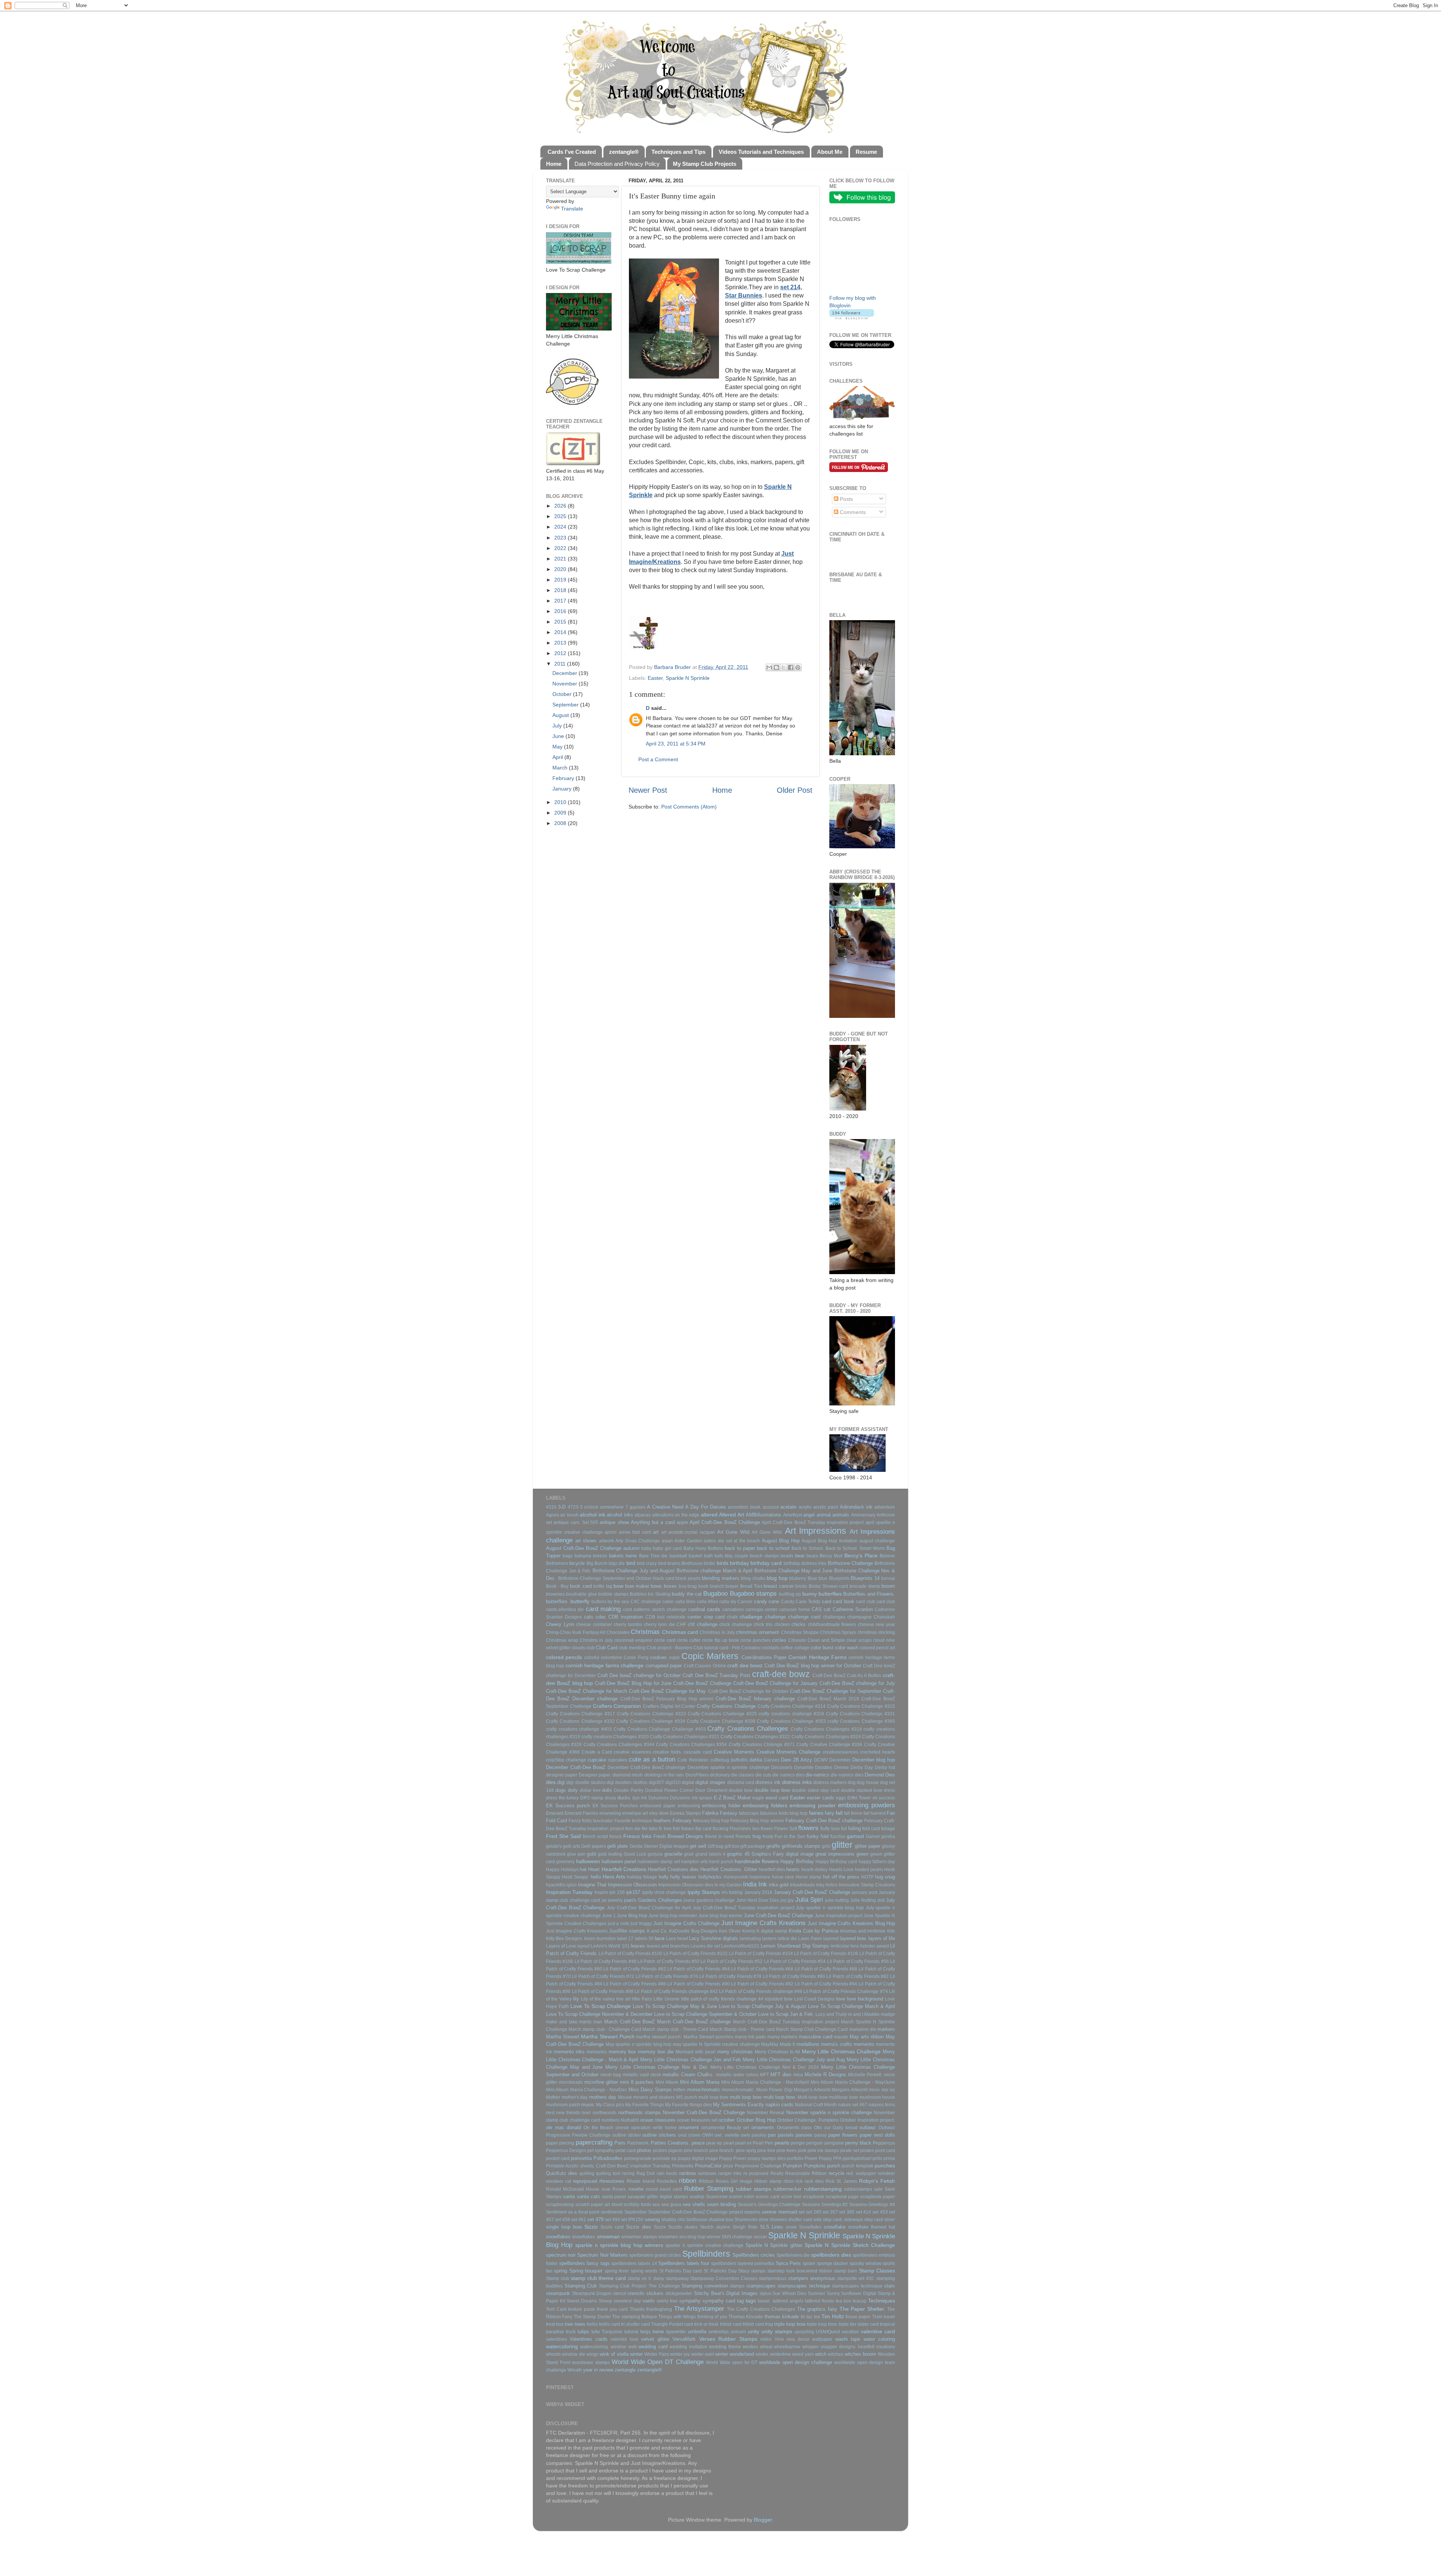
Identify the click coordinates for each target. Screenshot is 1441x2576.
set (802, 2212)
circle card (665, 1640)
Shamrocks (746, 2220)
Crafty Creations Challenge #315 (861, 1706)
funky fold (818, 1836)
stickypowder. (679, 2293)
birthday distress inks (805, 1563)
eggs (841, 1798)
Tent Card (556, 2309)
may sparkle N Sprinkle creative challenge (716, 2044)
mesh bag (611, 2075)
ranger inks (730, 2173)
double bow (741, 1790)
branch (717, 1586)
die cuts (763, 1775)
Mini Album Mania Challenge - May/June (853, 2082)
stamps (737, 2286)
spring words (644, 2271)
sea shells (694, 2204)
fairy (830, 1813)
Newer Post (648, 790)
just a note (619, 1924)
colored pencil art (877, 1648)
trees (580, 2324)
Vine (779, 2339)
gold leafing (610, 1854)
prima (889, 2158)
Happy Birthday (797, 1861)
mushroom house (877, 2097)
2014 (561, 632)
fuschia (838, 1837)
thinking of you (712, 2317)
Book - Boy (557, 1586)
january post (864, 1892)
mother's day (575, 2097)
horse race (783, 1877)
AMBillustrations (763, 1515)
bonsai (888, 1578)
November (566, 684)
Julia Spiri (809, 1900)
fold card (871, 1829)
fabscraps (749, 1813)
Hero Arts (614, 1877)
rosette (636, 2189)
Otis (818, 2128)
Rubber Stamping (709, 2188)
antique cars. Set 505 (576, 1522)
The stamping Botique (635, 2317)
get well (698, 1846)
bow (618, 1586)
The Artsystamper (699, 2308)
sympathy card (719, 2301)
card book (843, 1601)
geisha (888, 1837)
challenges (834, 1617)
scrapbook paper (878, 2197)
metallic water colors (737, 2075)
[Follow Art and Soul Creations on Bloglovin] (852, 317)
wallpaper (822, 2339)
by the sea (618, 1602)
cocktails (771, 1648)
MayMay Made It (778, 2044)
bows (656, 1586)
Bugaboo (715, 1593)
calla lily (728, 1602)
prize (728, 2166)
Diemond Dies (880, 1775)
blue (823, 1578)
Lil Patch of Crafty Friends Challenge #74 (846, 1991)
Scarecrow (717, 2197)
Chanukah (884, 1617)
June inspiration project (839, 1916)
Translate (572, 209)
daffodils (739, 1760)
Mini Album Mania (700, 2082)
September (566, 705)
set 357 (830, 2212)
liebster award (875, 1946)
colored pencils (564, 1657)
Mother (553, 2097)
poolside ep (665, 2158)
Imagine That (592, 1885)
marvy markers (783, 2037)
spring (560, 2271)
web (633, 2347)
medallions (808, 2044)
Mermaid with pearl (695, 2052)
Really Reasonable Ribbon (799, 2173)
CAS (817, 1609)
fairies (816, 1813)
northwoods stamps (639, 2112)
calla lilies (685, 1602)
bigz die (617, 1563)
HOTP (867, 1877)
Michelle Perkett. (865, 2075)
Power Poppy (818, 2158)
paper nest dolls (877, 2135)
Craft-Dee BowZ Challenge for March (587, 1691)
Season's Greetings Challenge (769, 2205)
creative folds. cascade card (682, 1752)
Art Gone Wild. (767, 1532)
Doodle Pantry (629, 1790)
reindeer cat (559, 2181)
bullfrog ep (790, 1594)
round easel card (664, 2189)
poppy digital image (698, 2158)
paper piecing (560, 2143)
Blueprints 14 (865, 1578)
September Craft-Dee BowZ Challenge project (695, 2212)
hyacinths (556, 1885)
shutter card (800, 2220)
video (766, 2339)
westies (750, 2347)
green (862, 1854)
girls (826, 1846)
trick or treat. (707, 2324)
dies (551, 1782)
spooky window (866, 2263)
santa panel (614, 2197)
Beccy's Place (861, 1556)
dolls (607, 1790)
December (566, 673)
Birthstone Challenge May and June (793, 1571)
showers (778, 2220)
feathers (662, 1821)
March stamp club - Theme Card (675, 2029)
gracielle (673, 1854)
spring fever (617, 2271)
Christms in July (596, 1640)
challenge (775, 1617)
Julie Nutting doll (868, 1900)
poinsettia (581, 2158)
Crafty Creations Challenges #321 (685, 1737)
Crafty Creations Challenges (748, 1728)
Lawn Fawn (810, 1939)
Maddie (872, 2014)
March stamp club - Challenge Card (605, 2029)
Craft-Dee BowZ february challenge (755, 1699)
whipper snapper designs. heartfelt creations (849, 2347)
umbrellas (719, 2332)
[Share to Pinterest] (798, 667)
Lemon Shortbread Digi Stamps (795, 1946)
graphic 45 (738, 1854)
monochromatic (704, 2090)
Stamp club (558, 2278)
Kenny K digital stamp (765, 1931)
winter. (762, 2354)
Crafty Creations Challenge (726, 1706)
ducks (624, 1798)
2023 (561, 538)
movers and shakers (654, 2097)
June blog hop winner (720, 1916)
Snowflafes (810, 2227)
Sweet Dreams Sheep (589, 2301)
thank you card (612, 2309)
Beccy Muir (831, 1556)
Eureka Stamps (685, 1813)
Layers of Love (561, 1946)
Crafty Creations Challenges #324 (826, 1737)
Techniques (881, 2301)
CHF (681, 1625)
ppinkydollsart (857, 2158)
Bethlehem (557, 1563)
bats (719, 1556)
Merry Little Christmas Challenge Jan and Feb (691, 2060)
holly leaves (683, 1877)
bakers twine (623, 1556)
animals (841, 1515)
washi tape (848, 2339)
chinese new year (876, 1625)
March (561, 768)
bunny (810, 1594)
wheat (766, 2347)
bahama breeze (591, 1556)
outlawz (868, 2127)
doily (573, 1790)
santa (569, 2197)
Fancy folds (580, 1821)
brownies (555, 1594)
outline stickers (659, 2135)
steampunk (558, 2293)
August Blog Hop (781, 1541)
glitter (842, 1845)
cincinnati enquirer (633, 1640)
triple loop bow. (822, 2324)
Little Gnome (666, 1999)
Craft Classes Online (705, 1666)
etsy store (659, 1813)
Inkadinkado (802, 1885)
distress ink (768, 1782)
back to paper (740, 1548)
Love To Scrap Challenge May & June (675, 2006)
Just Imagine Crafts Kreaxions (577, 1931)
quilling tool (608, 2173)
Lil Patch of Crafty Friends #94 (826, 1984)
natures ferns (882, 2105)
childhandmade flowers (832, 1625)
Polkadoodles (608, 2158)
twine (658, 2332)
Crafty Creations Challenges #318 (826, 1729)
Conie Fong (636, 1658)
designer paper (562, 1775)
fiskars (688, 1829)
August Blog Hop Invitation (830, 1541)
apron (611, 1532)
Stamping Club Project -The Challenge (639, 2286)
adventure (885, 1507)
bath (708, 1556)
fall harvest (875, 1813)
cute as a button (652, 1759)
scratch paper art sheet (599, 2205)
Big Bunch (597, 1563)
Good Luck (635, 1854)
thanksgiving (659, 2309)
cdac (601, 1617)
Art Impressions (816, 1531)
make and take (562, 2022)
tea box (843, 2301)
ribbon (687, 2181)
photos (644, 2150)
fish (676, 1829)
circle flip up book (720, 1640)
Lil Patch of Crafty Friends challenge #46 (761, 1991)
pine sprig (746, 2151)
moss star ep (882, 2090)
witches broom (860, 2354)
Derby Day (862, 1767)
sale (878, 2189)
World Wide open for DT (732, 2363)
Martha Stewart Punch (608, 2036)
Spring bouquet (586, 2271)
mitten (679, 2090)
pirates (867, 2151)
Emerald (555, 1813)
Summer (817, 2293)
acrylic (805, 1507)
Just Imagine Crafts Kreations (763, 1923)
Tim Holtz (833, 2316)
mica (798, 2075)
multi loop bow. (780, 2097)
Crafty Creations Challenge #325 (722, 1714)
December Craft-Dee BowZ (576, 1767)
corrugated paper (664, 1666)
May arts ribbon (867, 2037)
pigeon (675, 2151)
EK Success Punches (615, 1806)
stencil (620, 2293)
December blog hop (874, 1760)
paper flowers (843, 2135)
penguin (815, 2143)
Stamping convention (705, 2286)
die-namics (818, 1775)
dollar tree (590, 1790)
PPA (837, 2158)
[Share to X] (784, 667)
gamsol (855, 1836)
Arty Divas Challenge (638, 1541)
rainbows (707, 2173)
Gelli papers (594, 1846)
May (558, 747)
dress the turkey (562, 1798)
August (561, 715)
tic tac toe (811, 2317)
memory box (622, 2052)
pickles (660, 2151)
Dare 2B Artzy (796, 1760)
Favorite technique (633, 1821)
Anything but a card (653, 1522)
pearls (782, 2143)
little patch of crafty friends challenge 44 (722, 1999)
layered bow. (853, 1938)
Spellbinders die (793, 2255)
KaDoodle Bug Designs (693, 1931)
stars (890, 2286)
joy (784, 1900)
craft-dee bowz (781, 1674)
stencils (636, 2293)
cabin (668, 1602)
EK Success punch (568, 1806)
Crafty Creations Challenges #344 (619, 1745)
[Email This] (769, 667)
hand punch (721, 1862)
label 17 (625, 1939)
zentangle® (650, 2370)
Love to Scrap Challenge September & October (705, 2014)
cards (714, 1609)
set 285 (814, 2212)
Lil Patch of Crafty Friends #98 (603, 1991)
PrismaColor (708, 2166)
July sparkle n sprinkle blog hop (830, 1908)
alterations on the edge (676, 1515)
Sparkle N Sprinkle (688, 678)
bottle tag (603, 1586)
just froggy (641, 1924)
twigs (645, 2332)
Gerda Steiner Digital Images (659, 1846)
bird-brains (669, 1563)
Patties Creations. (670, 2143)
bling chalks (753, 1578)
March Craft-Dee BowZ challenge (694, 2022)
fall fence (853, 1813)
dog (852, 1782)
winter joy (680, 2354)
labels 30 (644, 1939)
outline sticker (627, 2135)
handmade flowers (757, 1861)
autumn (631, 1548)
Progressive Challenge (758, 2166)
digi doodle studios (586, 1782)
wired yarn (803, 2354)
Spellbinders (706, 2254)
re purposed (756, 2173)
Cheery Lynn (560, 1624)
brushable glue (581, 1594)
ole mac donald (563, 2127)
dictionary (720, 1775)
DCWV (821, 1760)
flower (767, 1829)
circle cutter (689, 1640)
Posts (846, 499)
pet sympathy (601, 2151)
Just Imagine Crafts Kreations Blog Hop (851, 1923)
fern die (633, 1829)
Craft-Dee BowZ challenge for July (857, 1683)
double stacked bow (862, 1790)
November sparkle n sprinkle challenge (829, 2112)
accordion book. (745, 1507)
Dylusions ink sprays (691, 1798)
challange (751, 1617)
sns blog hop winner (700, 2237)
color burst (822, 1648)
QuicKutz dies (562, 2173)
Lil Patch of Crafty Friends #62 (635, 1969)
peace (698, 2143)
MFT (764, 2075)
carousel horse (794, 1610)
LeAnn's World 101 (610, 1946)
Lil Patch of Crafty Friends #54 (795, 1961)
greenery (565, 1862)
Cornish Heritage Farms (818, 1657)
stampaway (677, 2278)
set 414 (864, 2212)
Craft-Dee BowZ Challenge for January (775, 1683)
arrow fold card (635, 1532)
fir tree (665, 1829)
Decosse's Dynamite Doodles (802, 1767)
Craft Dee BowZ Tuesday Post (716, 1675)
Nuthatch (630, 2120)
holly (664, 1877)
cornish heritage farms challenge (605, 1665)
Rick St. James (841, 2181)
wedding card (653, 2347)
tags (751, 2301)
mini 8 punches (637, 2082)
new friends (568, 2113)
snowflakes (558, 2237)
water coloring (879, 2339)
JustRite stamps (627, 1931)
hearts (793, 1869)
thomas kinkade (782, 2317)
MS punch (687, 2097)
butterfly (580, 1601)
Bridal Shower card (828, 1586)
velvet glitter (655, 2339)
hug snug (885, 1877)
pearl (729, 2143)
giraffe (773, 1846)
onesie (622, 2128)
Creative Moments (734, 1752)
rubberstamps (858, 2189)
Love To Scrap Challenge (601, 2006)
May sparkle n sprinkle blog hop (639, 2044)
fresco (616, 1837)
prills (877, 2158)
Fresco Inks (637, 1836)
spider (809, 2263)
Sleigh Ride (745, 2227)
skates (691, 2227)
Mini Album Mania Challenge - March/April (765, 2082)
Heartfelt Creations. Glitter (729, 1869)
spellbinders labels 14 (634, 2263)
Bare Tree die (654, 1556)
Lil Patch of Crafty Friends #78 (730, 1976)
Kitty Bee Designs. (565, 1939)
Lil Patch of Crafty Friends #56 (858, 1961)
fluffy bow (830, 1829)
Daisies (772, 1760)
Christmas (645, 1632)
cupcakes (618, 1760)
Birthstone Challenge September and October (605, 1578)
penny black (858, 2143)
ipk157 (633, 1892)
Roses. (620, 2189)
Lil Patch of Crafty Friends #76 (667, 1976)
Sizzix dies (639, 2227)
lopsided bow (779, 1999)
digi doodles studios (627, 1782)
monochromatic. (738, 2090)
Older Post (795, 790)
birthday (739, 1563)
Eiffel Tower (859, 1798)
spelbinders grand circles (655, 2255)
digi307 (657, 1782)
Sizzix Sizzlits (668, 2227)
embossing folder (721, 1806)
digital (688, 1782)
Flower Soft (786, 1829)
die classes (742, 1775)
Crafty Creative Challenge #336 (829, 1745)
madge (888, 2014)
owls (745, 2135)
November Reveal (766, 2113)
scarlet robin (742, 2197)
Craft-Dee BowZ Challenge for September (836, 1691)
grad (689, 1854)
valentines (557, 2339)
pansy (821, 2135)
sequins (752, 2212)
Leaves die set (705, 1946)
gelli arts (572, 1846)
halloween (588, 1861)
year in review (598, 2370)
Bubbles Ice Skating (650, 1594)
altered (709, 1515)
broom (888, 1586)
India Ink (755, 1884)
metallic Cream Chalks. (688, 2075)
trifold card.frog (758, 2324)
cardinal (697, 1609)
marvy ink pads (750, 2037)
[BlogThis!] (776, 667)
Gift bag (716, 1846)
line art (623, 1999)
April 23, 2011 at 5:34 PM (676, 744)
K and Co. (657, 1931)
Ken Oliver (730, 1931)
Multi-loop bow (813, 2097)
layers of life (882, 1938)
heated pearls (869, 1870)
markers (886, 2029)
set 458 (563, 2220)
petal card (626, 2151)
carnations (733, 1610)
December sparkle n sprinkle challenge (729, 1767)
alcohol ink (592, 1515)
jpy (791, 1900)
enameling (610, 1813)
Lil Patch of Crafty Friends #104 (761, 1954)
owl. (719, 2135)
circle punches (755, 1640)
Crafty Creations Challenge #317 (581, 1714)
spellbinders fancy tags (584, 2263)
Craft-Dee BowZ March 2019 (828, 1699)
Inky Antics (827, 1885)
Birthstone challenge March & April (715, 1571)
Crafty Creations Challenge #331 (860, 1714)
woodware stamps (591, 2363)
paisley (759, 2135)
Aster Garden (688, 1541)
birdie (709, 1563)
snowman (608, 2236)
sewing (652, 2219)
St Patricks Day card (681, 2271)
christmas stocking (876, 1632)
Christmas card (680, 1632)
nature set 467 (853, 2105)
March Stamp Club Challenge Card (812, 2029)
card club (865, 1602)
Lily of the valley (598, 1999)
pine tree (766, 2151)
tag (740, 2301)
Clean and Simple (826, 1640)
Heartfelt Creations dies (673, 1869)
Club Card (607, 1648)
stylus (765, 2293)
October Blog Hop (756, 2120)
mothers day (603, 2097)
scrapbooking (560, 2205)
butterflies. (557, 1601)
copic (675, 1658)
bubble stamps (613, 1594)
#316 (551, 1507)
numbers (611, 2120)
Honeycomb (736, 1877)
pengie (798, 2143)
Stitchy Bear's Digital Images (726, 2293)
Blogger (763, 2520)
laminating (750, 1939)
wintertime (781, 2354)
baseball (678, 1556)
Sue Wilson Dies (789, 2293)
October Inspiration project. (867, 2120)
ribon (789, 2181)
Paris (620, 2143)
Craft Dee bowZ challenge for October (639, 1675)
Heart (594, 1869)
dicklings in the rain (664, 1775)
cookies (658, 1657)
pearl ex (743, 2143)
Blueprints (839, 1578)
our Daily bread (841, 2128)
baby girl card (667, 1548)
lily (576, 1999)
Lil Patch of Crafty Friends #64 (698, 1969)
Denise (842, 1767)
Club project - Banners (669, 1648)
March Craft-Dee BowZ (630, 2022)
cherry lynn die (660, 1625)
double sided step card (816, 1790)
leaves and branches (668, 1946)
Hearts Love (841, 1870)
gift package (753, 1846)
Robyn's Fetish (877, 2181)
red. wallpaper (861, 2173)
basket (695, 1556)
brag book (698, 1586)
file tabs (650, 1829)
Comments (852, 512)
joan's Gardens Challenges (653, 1900)
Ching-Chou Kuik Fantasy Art (576, 1632)
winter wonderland (735, 2354)
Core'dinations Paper (764, 1657)
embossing (689, 1806)
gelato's (554, 1846)
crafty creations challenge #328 (791, 1714)
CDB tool (655, 1617)
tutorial (631, 2332)
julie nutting (837, 1900)
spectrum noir (561, 2255)
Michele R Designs (825, 2075)
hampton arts (694, 1862)
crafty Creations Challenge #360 (861, 1721)
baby (646, 1548)
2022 (561, 548)
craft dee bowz (745, 1665)
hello (596, 1877)
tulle (596, 2332)
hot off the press (841, 1877)
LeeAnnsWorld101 (740, 1946)
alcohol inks (620, 1515)
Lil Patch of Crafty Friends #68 (826, 1969)
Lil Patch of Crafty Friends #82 (857, 1976)
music (588, 2105)
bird (631, 1563)
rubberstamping (823, 2189)
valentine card (878, 2331)
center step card (706, 1617)
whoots (553, 2354)
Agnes (553, 1515)
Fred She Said (563, 1836)
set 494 (612, 2220)
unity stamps (777, 2331)
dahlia (756, 1760)
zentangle (625, 2370)
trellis (592, 2324)
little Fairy (642, 1999)
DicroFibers (697, 1775)
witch (821, 2354)
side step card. (828, 2220)
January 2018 (758, 1892)
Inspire (601, 1892)
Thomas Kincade (746, 2317)
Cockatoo (751, 1648)
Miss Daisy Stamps (650, 2090)
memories (597, 2052)
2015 (561, 622)
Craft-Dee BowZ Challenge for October (748, 1691)
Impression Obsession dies (686, 1885)
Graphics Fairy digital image (783, 1854)
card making (603, 1609)
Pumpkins (815, 2166)
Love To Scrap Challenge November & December (599, 2014)
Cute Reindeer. (693, 1760)
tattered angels (788, 2301)
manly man (591, 2022)
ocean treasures (658, 2120)
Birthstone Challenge (850, 1563)
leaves (638, 1946)
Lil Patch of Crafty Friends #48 (605, 1961)
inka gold (779, 1885)
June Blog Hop (632, 1916)
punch (834, 2166)
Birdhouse (692, 1563)
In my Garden (728, 1885)
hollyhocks (710, 1877)
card (827, 1601)
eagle (758, 1798)
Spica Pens (788, 2263)
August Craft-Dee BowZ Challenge (584, 1548)
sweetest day (627, 2301)
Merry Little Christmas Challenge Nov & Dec (657, 2067)
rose (606, 2189)
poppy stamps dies (767, 2158)
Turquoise (612, 2332)
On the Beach (598, 2128)
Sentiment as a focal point (573, 2212)
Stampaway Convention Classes (724, 2278)
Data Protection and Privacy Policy (617, 164)
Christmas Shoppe (800, 1632)
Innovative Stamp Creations (867, 1885)
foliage (888, 1829)
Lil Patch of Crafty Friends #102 (696, 1954)
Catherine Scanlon (853, 1609)
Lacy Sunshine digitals (714, 1938)
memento (864, 2044)
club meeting (632, 1648)
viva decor (798, 2339)
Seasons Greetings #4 (872, 2205)
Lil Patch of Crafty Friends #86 (635, 1984)
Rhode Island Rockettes (652, 2181)
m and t (856, 2014)
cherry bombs (628, 1625)
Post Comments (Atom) (689, 807)
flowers (808, 1828)
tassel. (764, 2301)
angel (809, 1515)
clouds (578, 1648)
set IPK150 (632, 2220)
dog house (868, 1782)
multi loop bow (746, 2097)
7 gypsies (636, 1507)
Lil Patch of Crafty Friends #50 (669, 1961)
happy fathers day (877, 1862)
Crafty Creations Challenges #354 (691, 1745)
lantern (769, 1939)
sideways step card (863, 2220)
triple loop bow (790, 2324)
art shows (586, 1541)
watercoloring (562, 2346)
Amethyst (793, 1515)
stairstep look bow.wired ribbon (800, 2271)
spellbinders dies (831, 2255)
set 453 (880, 2212)
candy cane (766, 1601)
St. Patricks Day (720, 2271)
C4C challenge (646, 1602)
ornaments (763, 2127)
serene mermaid (779, 2212)
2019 (561, 580)
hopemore (760, 1877)
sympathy (690, 2301)
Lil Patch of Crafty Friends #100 (631, 1954)
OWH (708, 2135)
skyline (723, 2227)
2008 (561, 823)
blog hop (777, 1578)
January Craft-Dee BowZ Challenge (812, 1892)
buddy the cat (687, 1594)
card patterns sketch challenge (655, 1610)
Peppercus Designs (566, 2151)
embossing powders (866, 1805)
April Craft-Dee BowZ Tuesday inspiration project (813, 1522)
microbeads (571, 2082)
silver (890, 2220)
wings (593, 2354)
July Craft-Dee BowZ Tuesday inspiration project (743, 1908)
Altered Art (731, 1515)
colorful (592, 1658)
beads (787, 1556)
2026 (561, 506)
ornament (689, 2127)
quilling (587, 2173)
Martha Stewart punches (708, 2037)
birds (723, 1563)
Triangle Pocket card (672, 2324)
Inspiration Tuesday (569, 1892)
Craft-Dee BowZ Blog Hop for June (633, 1683)
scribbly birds (637, 2205)
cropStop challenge (566, 1760)
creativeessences (840, 1752)
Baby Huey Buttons (703, 1548)
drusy (611, 1798)
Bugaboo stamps (753, 1593)
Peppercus (884, 2143)
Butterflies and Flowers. (869, 1594)
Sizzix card (612, 2227)
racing (628, 2173)
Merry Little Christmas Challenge (841, 2051)
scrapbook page (842, 2197)
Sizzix (591, 2227)
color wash (847, 1648)
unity (754, 2331)
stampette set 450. (856, 2278)
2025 (561, 516)
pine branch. (722, 2151)
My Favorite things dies (688, 2105)
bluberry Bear (803, 1578)
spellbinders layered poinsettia (743, 2263)
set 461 (579, 2220)
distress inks (797, 1782)
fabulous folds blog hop (784, 1813)
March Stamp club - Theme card (742, 2029)
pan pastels (781, 2135)
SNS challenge (737, 2237)
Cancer (745, 1602)
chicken (782, 1625)
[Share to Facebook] (791, 667)
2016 (561, 611)
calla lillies (708, 1602)
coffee (787, 1648)
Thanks (637, 2309)
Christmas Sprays (838, 1632)
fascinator (603, 1821)
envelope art (635, 1813)
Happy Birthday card (836, 1862)
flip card (703, 1829)
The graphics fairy (817, 2309)
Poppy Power (733, 2158)
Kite (891, 1931)
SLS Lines (772, 2227)
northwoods (605, 2113)
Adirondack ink (856, 1507)
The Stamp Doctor (592, 2317)
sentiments (612, 2212)
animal (824, 1515)
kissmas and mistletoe (863, 1931)
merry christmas (735, 2052)
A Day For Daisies (706, 1507)
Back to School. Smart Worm (855, 1548)
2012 (561, 653)
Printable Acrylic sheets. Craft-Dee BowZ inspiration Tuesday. (608, 2166)
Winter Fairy (657, 2354)
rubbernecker (787, 2189)
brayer (732, 1586)
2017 (561, 601)
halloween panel (619, 1861)
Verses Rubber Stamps (728, 2339)
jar (604, 1900)
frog (757, 1836)
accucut (771, 1507)
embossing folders (765, 1805)
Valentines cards (588, 2339)
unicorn (738, 2332)
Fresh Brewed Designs (678, 1836)
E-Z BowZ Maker (732, 1798)
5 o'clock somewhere (602, 1507)
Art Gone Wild (733, 1532)
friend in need (720, 1837)
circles (779, 1640)
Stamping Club (581, 2286)
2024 (561, 527)
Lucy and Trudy (831, 2014)
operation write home (654, 2128)
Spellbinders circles (754, 2255)
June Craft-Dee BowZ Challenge (778, 1915)
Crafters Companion (617, 1706)
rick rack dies (810, 2181)
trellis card (609, 2324)
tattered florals (820, 2301)
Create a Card (597, 1752)
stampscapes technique (804, 2286)
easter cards (821, 1798)
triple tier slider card (859, 2324)
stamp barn (845, 2271)
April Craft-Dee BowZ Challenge (725, 1522)
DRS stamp (592, 1798)
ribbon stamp (768, 2181)
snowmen (668, 2237)
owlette (732, 2135)
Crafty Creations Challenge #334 (651, 1721)
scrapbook (813, 2197)
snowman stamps (639, 2237)
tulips (583, 2332)
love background (865, 1999)
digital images (710, 1782)
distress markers (830, 1782)
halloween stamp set (659, 1862)
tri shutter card (636, 2324)
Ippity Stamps (704, 1892)
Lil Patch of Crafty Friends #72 (603, 1976)
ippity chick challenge (664, 1892)
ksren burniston (600, 1939)
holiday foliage (642, 1877)
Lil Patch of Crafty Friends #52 (732, 1961)
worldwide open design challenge (796, 2362)
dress (889, 1790)
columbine (611, 1658)
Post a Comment (658, 759)
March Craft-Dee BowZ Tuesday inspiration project (786, 2022)
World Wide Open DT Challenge (658, 2362)
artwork (606, 1541)
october (727, 2120)
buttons (599, 1602)
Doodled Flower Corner (669, 1790)
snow (791, 2227)
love (841, 1999)
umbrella (697, 2332)
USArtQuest (828, 2332)
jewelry (615, 1900)
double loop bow (772, 1790)
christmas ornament (757, 1632)
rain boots (667, 2173)
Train (877, 2317)
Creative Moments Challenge (789, 1752)
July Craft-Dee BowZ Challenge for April (649, 1908)
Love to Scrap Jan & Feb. (786, 2014)
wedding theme (725, 2347)
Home (722, 790)
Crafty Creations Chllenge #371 (762, 1745)
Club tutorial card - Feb (717, 1648)
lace (660, 1938)
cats (589, 1617)
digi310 (673, 1782)
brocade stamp (865, 1586)
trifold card (731, 2324)
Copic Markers (710, 1656)
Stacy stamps (752, 2271)
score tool (791, 2197)
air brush (569, 1515)
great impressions (835, 1854)
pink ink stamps (823, 2151)
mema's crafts (837, 2044)
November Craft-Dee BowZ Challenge (704, 2112)
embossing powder (813, 1805)
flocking (720, 1829)
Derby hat (885, 1767)
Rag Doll (646, 2173)
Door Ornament (711, 1790)
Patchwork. (638, 2143)
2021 (561, 559)
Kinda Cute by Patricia (814, 1931)
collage (802, 1648)
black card (664, 1578)
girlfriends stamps (801, 1846)
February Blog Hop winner (757, 1821)
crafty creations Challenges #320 (615, 1737)
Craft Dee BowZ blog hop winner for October (813, 1666)
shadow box (721, 2220)
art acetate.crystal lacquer (688, 1532)
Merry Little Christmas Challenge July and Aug (794, 2060)
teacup (860, 2301)
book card (581, 1586)
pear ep (714, 2143)
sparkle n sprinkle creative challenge (704, 2245)
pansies (804, 2135)
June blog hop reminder (673, 1916)
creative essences (632, 1752)
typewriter (676, 2332)
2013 (561, 643)
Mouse (625, 2097)
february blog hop (711, 1821)
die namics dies (788, 1775)
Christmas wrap (562, 1640)
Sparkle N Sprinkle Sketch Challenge (850, 2245)
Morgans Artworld (849, 2090)
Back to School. (808, 1548)
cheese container (594, 1625)
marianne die (863, 2029)
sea (656, 2205)
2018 (561, 590)
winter (636, 2354)
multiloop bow (843, 2097)
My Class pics (610, 2105)
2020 (561, 569)
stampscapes (761, 2286)
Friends (743, 1837)
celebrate (676, 1617)
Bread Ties (751, 1586)
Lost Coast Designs (814, 1999)
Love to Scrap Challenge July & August (763, 2006)
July (558, 726)
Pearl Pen (763, 2143)
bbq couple (736, 1556)
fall (839, 1813)
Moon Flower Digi (774, 2090)
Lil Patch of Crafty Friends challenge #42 (676, 1991)
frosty (768, 1837)
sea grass (671, 2205)
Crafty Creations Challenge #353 (791, 1721)
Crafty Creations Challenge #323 (651, 1714)
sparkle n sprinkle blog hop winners (619, 2245)
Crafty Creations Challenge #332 (580, 1721)
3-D (562, 1507)
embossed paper (658, 1806)
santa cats (588, 2197)
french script (595, 1837)
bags (568, 1556)
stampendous (773, 2278)
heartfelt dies (772, 1870)
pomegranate (638, 2158)
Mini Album (667, 2082)
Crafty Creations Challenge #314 (792, 1706)
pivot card (885, 2151)
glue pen (576, 1854)
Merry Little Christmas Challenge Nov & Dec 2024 (765, 2067)
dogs (561, 1790)
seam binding (722, 2204)
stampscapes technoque (857, 2286)
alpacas (643, 1515)
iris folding (732, 1892)
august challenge (877, 1541)
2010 (561, 802)
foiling (854, 1828)
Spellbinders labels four (684, 2263)
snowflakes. (584, 2237)
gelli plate (617, 1846)
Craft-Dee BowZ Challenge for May (667, 1691)
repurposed (585, 2181)
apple (682, 1522)
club (590, 1648)
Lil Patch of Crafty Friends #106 (826, 1954)
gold (591, 1854)
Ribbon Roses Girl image (726, 2181)
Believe (887, 1556)
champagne (860, 1617)
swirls (649, 2301)
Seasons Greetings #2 (825, 2205)
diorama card (741, 1782)
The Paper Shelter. (862, 2309)
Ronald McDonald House (573, 2189)
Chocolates (618, 1632)
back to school (773, 1548)
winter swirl (703, 2354)
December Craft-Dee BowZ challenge (647, 1767)
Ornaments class (794, 2128)
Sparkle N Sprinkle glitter (774, 2245)
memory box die (656, 2052)
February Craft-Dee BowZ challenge (824, 1821)
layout (583, 1946)
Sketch (707, 2227)
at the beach (747, 1541)
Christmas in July (717, 1632)
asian (667, 1541)
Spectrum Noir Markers (602, 2255)
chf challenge (703, 1624)
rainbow (687, 2173)
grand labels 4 (710, 1854)
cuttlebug (720, 1760)
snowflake (835, 2227)
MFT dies (781, 2075)
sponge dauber (833, 2263)
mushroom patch (563, 2105)
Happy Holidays (562, 1870)
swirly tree (667, 2301)
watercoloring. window (603, 2347)
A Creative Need (665, 1507)
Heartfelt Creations (624, 1869)
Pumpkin (792, 2166)
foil (844, 1829)
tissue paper (858, 2317)
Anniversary (863, 1515)
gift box (732, 1846)
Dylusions (659, 1798)
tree (569, 2324)
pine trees (787, 2151)
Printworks (683, 2166)
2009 (561, 813)
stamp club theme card (599, 2278)
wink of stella (614, 2354)
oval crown (689, 2135)
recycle (836, 2173)
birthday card (766, 1563)
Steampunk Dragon (592, 2293)
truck (571, 2332)
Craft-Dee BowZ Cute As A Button (847, 1676)
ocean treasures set (697, 2120)
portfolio (795, 2158)
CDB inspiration (626, 1617)
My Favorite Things (645, 2105)
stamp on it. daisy (646, 2278)
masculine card (816, 2037)
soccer (760, 2237)
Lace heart (677, 1939)
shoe (763, 2220)
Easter (655, 678)
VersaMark (684, 2339)
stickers (655, 2293)
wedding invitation (688, 2347)
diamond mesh (628, 1775)
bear (800, 1556)
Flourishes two (744, 1829)
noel (586, 2113)
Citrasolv (797, 1640)
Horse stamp (809, 1877)
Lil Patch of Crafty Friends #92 (762, 1984)
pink (802, 2151)
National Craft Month (816, 2105)
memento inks (569, 2052)
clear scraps (859, 1640)
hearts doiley (814, 1870)
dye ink (640, 1798)
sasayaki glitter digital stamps (658, 2197)
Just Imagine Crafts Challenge (687, 1923)
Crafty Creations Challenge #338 (721, 1721)
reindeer (886, 2173)
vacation (850, 2332)
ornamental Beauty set (725, 2128)
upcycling (804, 2332)
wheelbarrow (787, 2347)
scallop (697, 2197)
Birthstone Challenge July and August (634, 1571)
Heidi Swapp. (576, 1877)
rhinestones (612, 2181)
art (656, 1532)
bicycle (577, 1563)
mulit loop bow (713, 2097)
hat (583, 1869)
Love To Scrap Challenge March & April (851, 2006)
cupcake (597, 1760)
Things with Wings (677, 2317)
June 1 (609, 1916)
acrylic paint (826, 1507)
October (563, 694)
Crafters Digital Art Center (669, 1706)
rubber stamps (754, 2189)
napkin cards (779, 2105)
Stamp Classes (877, 2271)
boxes (670, 1586)
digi (561, 1782)
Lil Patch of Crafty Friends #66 (762, 1969)
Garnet (873, 1837)
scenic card (768, 2197)
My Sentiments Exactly (739, 2105)
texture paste (582, 2309)
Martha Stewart (563, 2037)
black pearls (688, 1578)
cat (827, 1609)
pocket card (558, 2158)
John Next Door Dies (758, 1900)
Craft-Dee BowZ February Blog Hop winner (667, 1699)
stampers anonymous (812, 2278)
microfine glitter (601, 2082)
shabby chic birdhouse (684, 2220)
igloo (572, 1885)
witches (836, 2354)
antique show (614, 1522)
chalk (732, 1617)
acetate (788, 1507)
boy (683, 1586)
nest (550, 2113)
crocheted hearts (878, 1752)
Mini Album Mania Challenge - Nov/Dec (587, 2090)
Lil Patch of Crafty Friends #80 (794, 1976)
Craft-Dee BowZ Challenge (702, 1683)
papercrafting (594, 2142)
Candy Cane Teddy (801, 1602)
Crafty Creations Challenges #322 (755, 1737)
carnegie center (761, 1610)
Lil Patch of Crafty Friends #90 (698, 1984)
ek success (884, 1798)
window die (573, 2354)
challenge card (804, 1617)
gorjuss (655, 1854)
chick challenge (736, 1625)
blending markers (720, 1578)
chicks (799, 1624)
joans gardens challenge (709, 1900)
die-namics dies (847, 1775)
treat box (555, 2324)
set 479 (595, 2219)
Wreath (575, 2370)
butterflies (830, 1594)
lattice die (787, 1939)
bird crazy (647, 1563)
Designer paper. (595, 1775)
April (558, 757)
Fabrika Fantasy (720, 1813)
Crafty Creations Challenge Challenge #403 (660, 1729)
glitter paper (868, 1846)
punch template (857, 2166)
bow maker (637, 1586)
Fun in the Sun (790, 1837)
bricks (801, 1586)
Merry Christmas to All (777, 2052)
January (563, 789)
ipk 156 (617, 1892)
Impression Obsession (632, 1885)
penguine (834, 2143)
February (564, 778)
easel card (777, 1798)
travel (889, 2317)
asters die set (718, 1541)
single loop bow (564, 2227)
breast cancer (779, 1586)
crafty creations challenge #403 (579, 1729)
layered (831, 1939)
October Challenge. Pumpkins (808, 2120)
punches (885, 2166)
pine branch (696, 2151)
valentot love (624, 2339)
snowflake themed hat (872, 2227)
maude (841, 2037)
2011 (561, 664)
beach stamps (764, 1556)
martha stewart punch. (659, 2037)
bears (812, 1556)
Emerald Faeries (581, 1813)
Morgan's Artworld (812, 2090)
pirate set (850, 2151)
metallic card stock (642, 2075)
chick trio (763, 1625)
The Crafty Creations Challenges (761, 2309)
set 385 (847, 2212)
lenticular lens (845, 1946)
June (559, 736)
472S (573, 1507)
